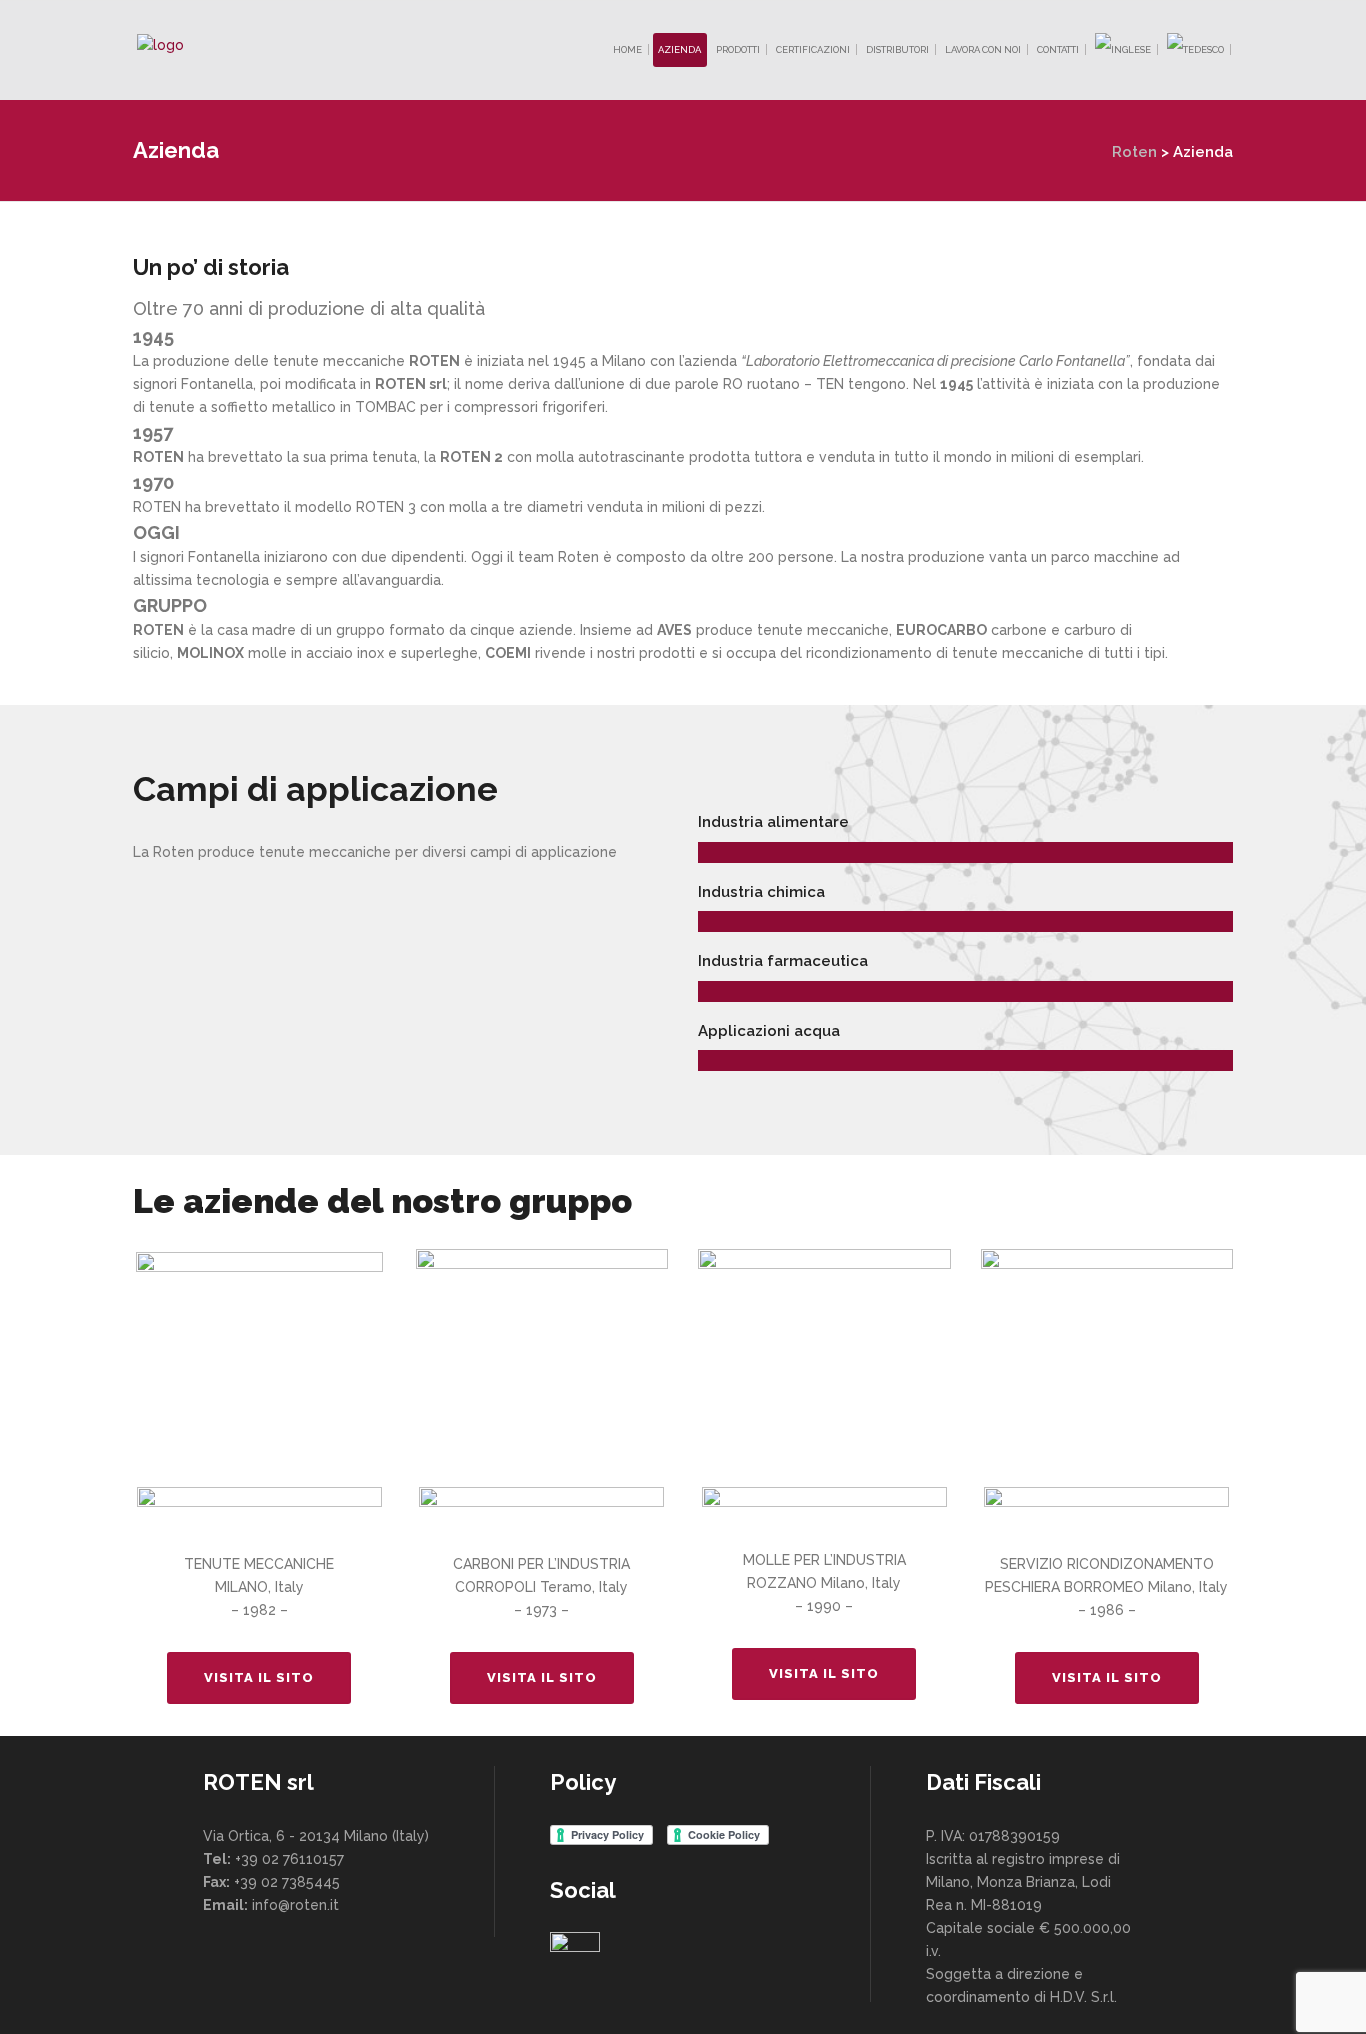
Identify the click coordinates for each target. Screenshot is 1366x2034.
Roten (1134, 152)
